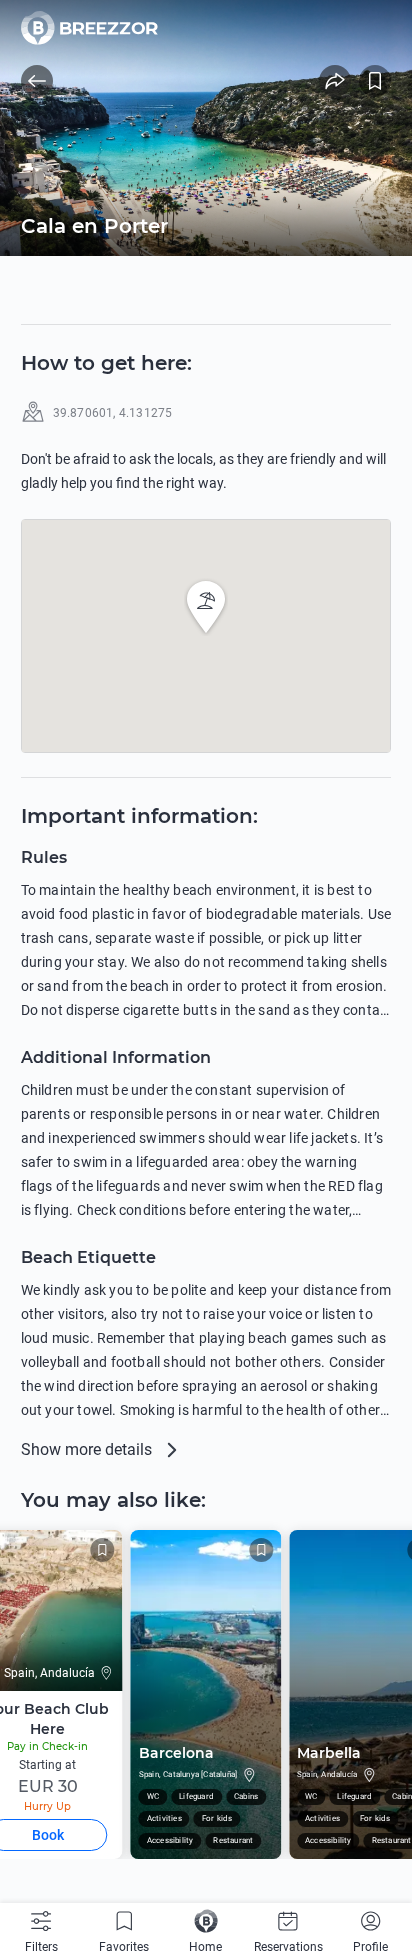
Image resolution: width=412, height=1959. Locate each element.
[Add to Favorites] (375, 81)
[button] (206, 607)
